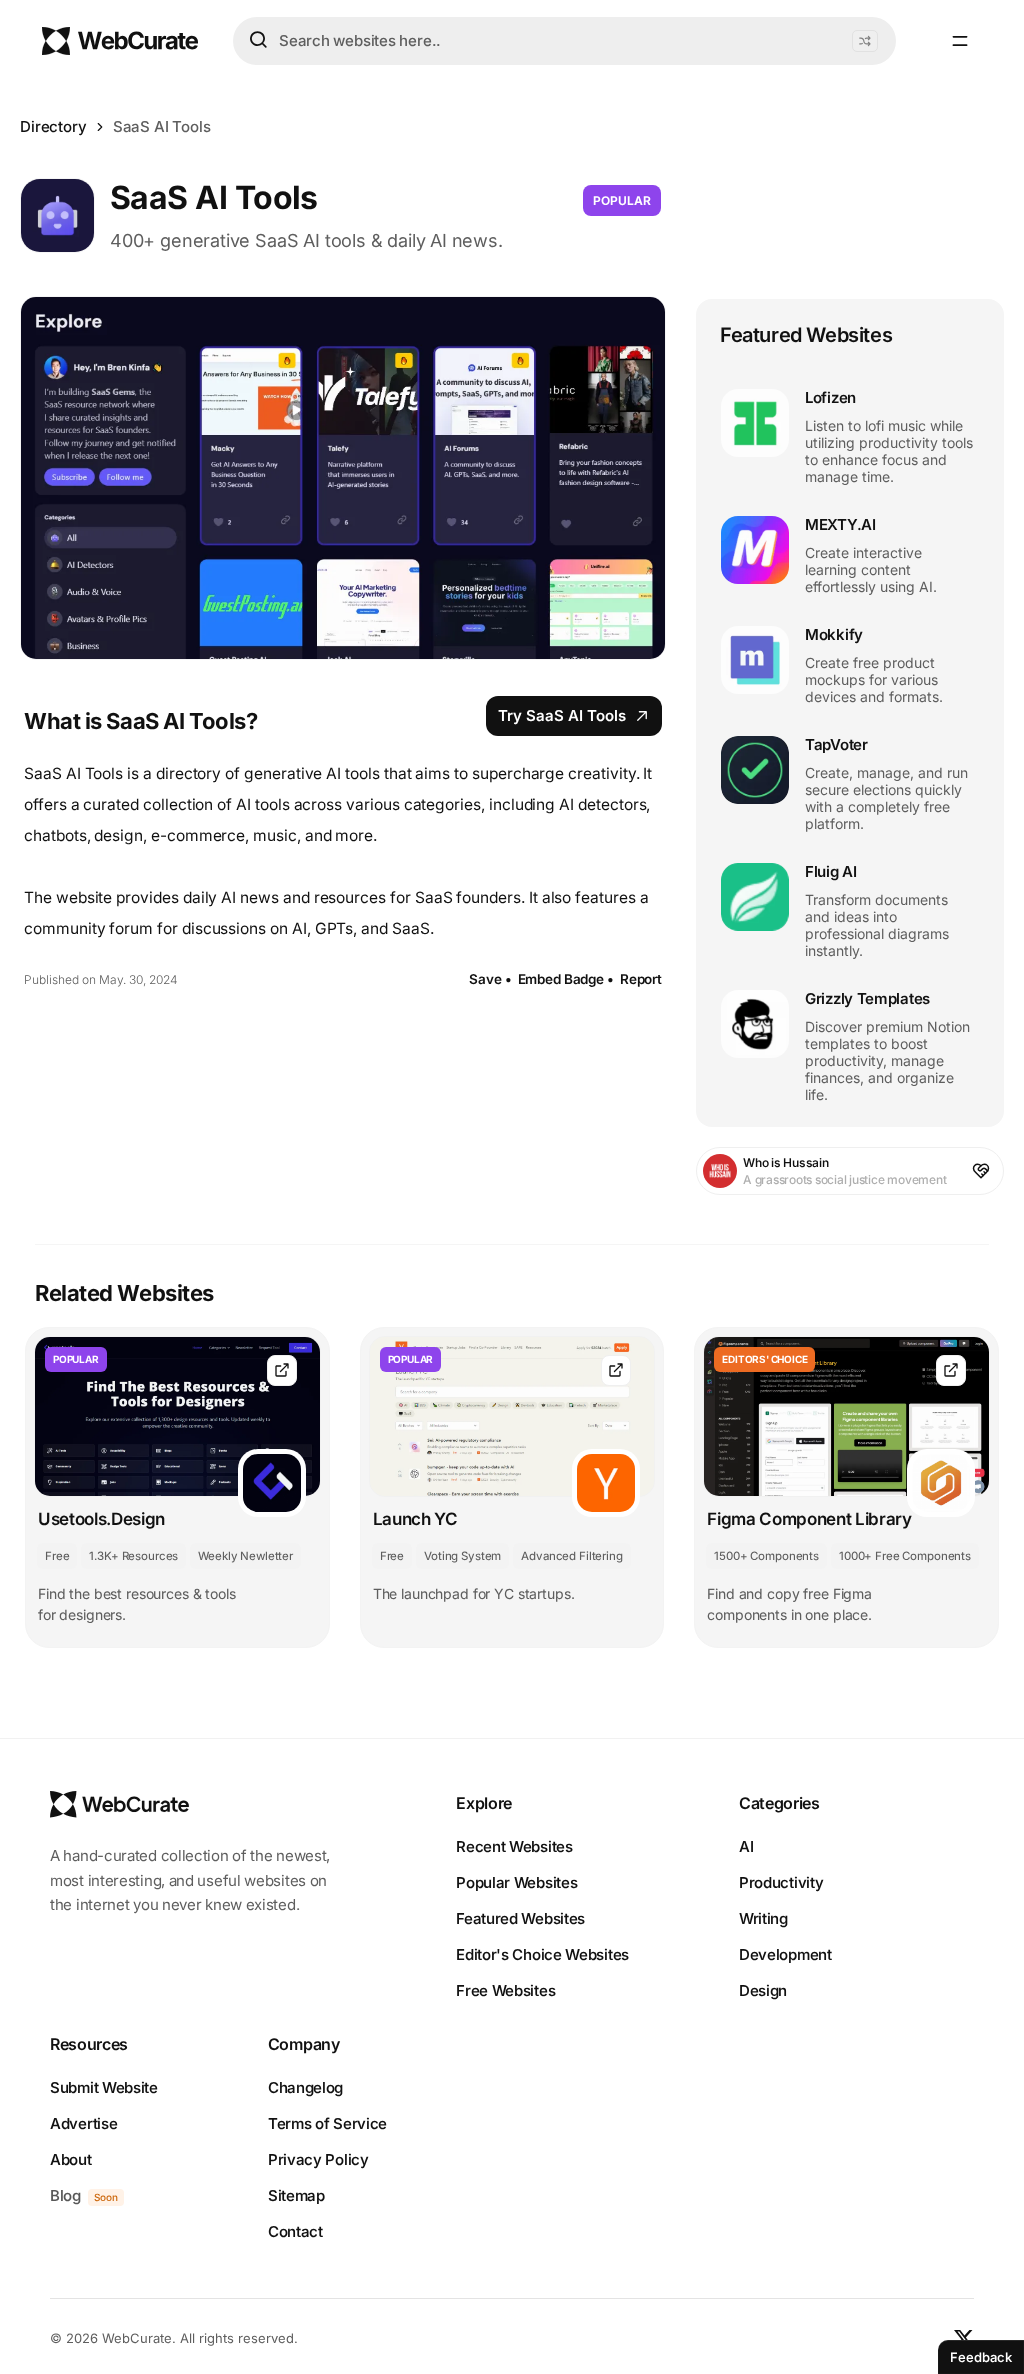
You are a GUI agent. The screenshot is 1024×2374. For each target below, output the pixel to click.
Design (763, 1990)
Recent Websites (514, 1846)
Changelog (305, 2087)
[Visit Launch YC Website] (616, 1370)
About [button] (71, 2159)
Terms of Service (327, 2123)
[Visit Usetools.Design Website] (282, 1370)
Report (641, 979)
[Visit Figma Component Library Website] (951, 1370)
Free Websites (505, 1990)
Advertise (83, 2123)
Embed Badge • (566, 979)
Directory (53, 126)
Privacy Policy (318, 2159)
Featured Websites (520, 1918)
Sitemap (296, 2195)
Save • (490, 979)
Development (785, 1954)
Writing (763, 1918)
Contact (295, 2231)
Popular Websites (516, 1882)
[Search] (258, 40)
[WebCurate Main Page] (120, 41)
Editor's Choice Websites (542, 1954)
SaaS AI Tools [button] (162, 126)
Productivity (781, 1882)
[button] (865, 41)
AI (746, 1846)
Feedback (981, 2357)
